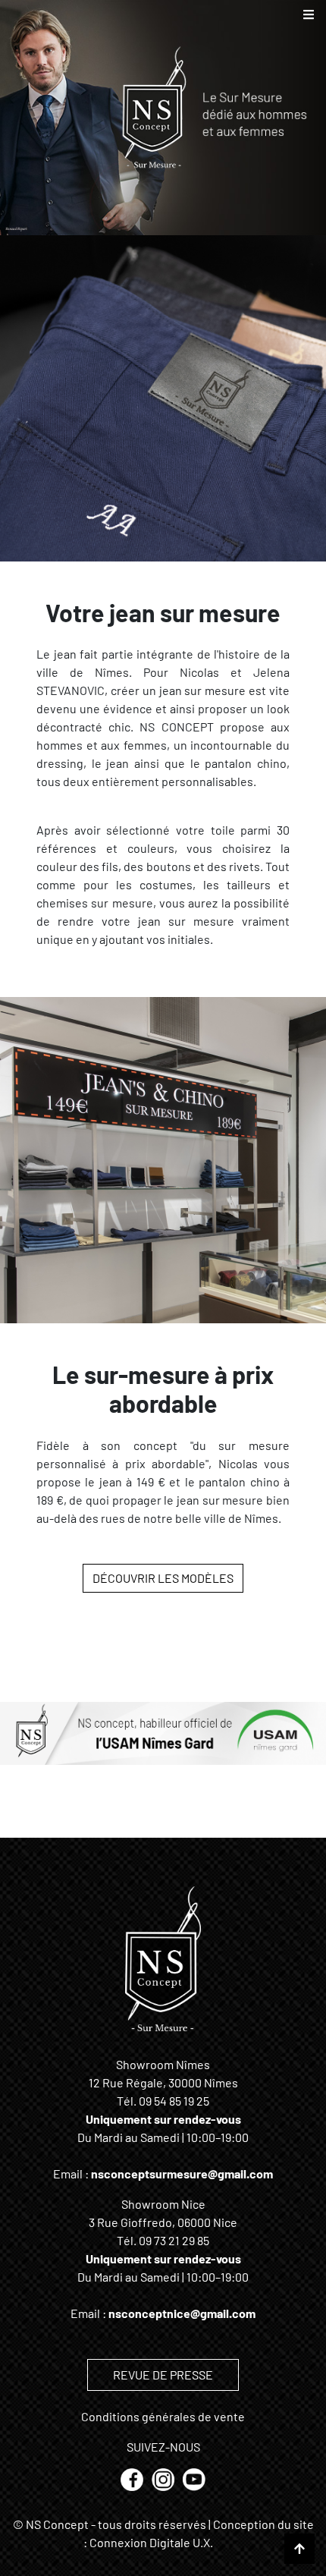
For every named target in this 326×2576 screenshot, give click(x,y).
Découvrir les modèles (163, 1578)
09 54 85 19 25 (174, 2101)
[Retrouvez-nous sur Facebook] (133, 2478)
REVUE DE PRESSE (163, 2375)
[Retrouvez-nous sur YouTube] (194, 2478)
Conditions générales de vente (163, 2416)
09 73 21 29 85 (174, 2240)
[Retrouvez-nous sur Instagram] (164, 2478)
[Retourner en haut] (299, 2549)
